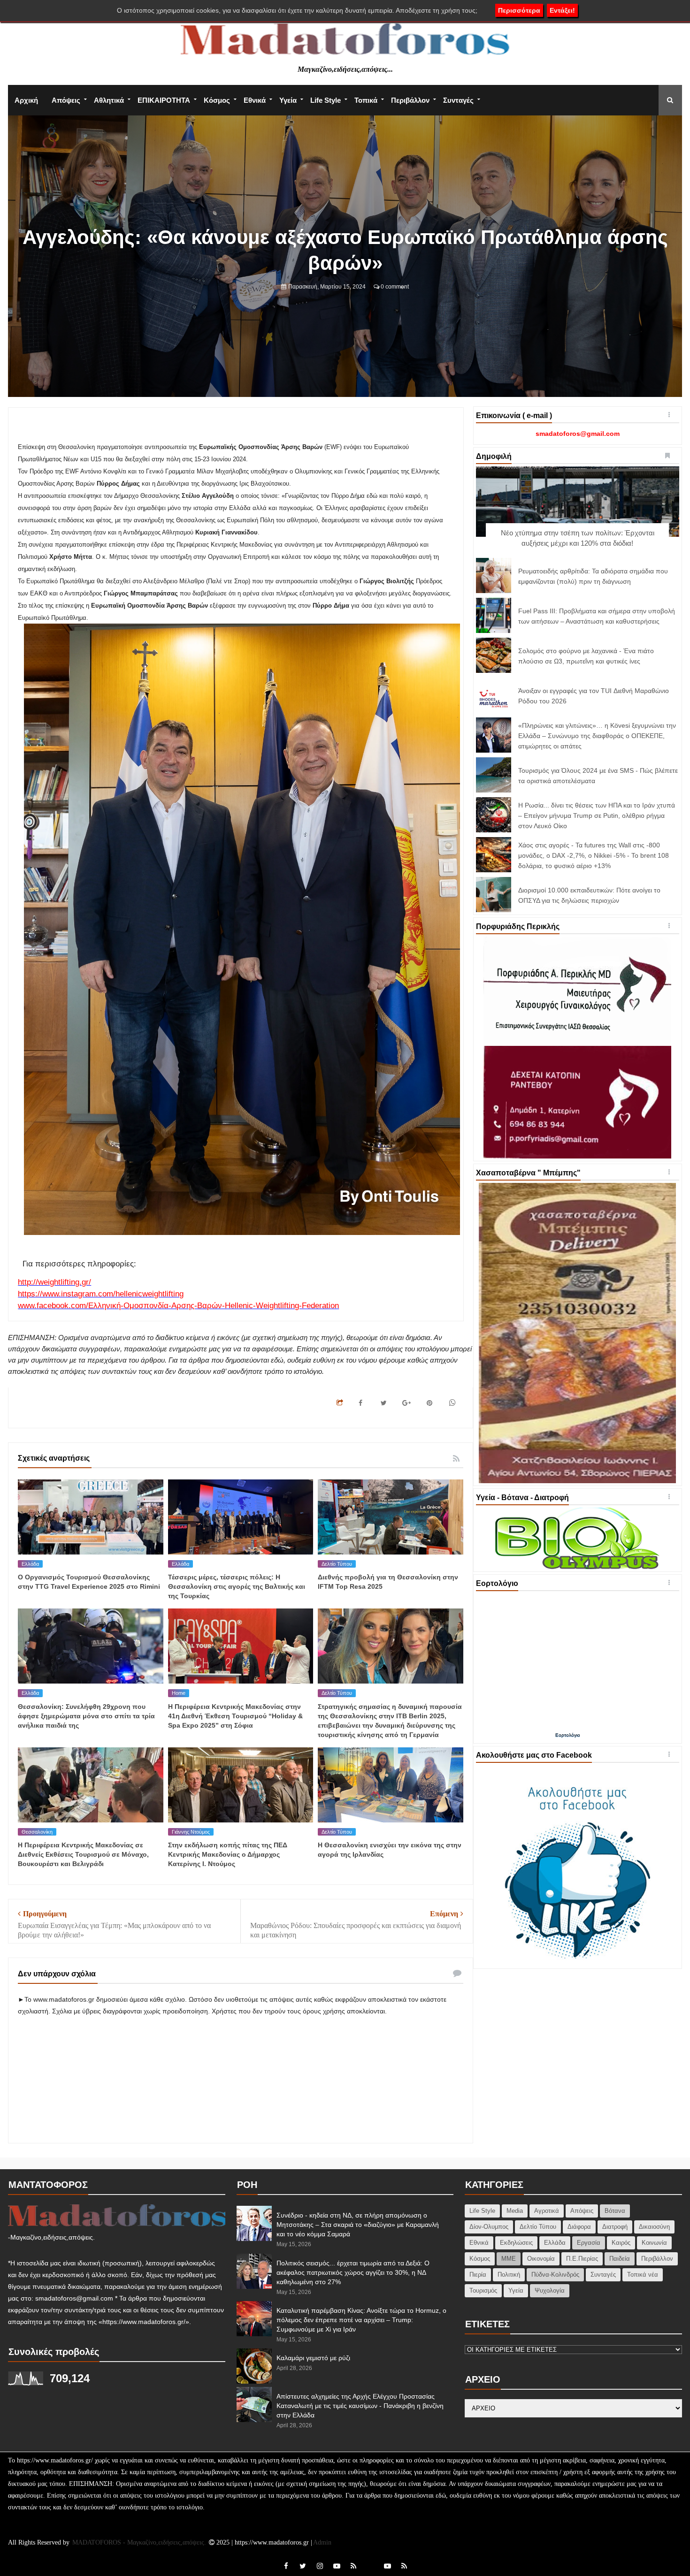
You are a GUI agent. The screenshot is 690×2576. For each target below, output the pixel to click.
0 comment (394, 287)
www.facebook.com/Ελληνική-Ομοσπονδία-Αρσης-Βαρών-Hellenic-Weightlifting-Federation (178, 1306)
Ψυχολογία (550, 2290)
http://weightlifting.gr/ (54, 1282)
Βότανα (615, 2211)
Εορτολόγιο (568, 1735)
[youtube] (337, 2566)
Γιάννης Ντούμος (191, 1832)
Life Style (326, 100)
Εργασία (589, 2243)
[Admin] (370, 2561)
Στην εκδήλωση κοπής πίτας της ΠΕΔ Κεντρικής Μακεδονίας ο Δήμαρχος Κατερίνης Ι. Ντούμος (228, 1854)
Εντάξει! (562, 10)
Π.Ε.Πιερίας (582, 2259)
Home (179, 1693)
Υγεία (288, 100)
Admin (322, 2542)
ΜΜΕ (509, 2259)
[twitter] (303, 2566)
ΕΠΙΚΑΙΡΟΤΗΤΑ (164, 100)
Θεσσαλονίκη (37, 1832)
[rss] (353, 2566)
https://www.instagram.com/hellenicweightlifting (101, 1294)
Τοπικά (366, 100)
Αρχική (26, 100)
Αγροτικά (547, 2211)
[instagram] (320, 2566)
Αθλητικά (109, 100)
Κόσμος (217, 100)
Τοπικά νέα (643, 2275)
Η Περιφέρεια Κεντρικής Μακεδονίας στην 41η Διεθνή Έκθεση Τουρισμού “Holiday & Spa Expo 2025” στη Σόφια (235, 1716)
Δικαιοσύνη (654, 2227)
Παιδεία (620, 2259)
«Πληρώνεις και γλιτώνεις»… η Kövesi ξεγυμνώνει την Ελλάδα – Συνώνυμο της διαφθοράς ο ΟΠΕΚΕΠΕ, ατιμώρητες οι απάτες (597, 736)
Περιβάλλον (410, 100)
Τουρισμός (483, 2290)
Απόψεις (66, 100)
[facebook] (286, 2566)
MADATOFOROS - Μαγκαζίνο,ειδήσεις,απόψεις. (140, 2542)
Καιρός (621, 2243)
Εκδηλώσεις (516, 2243)
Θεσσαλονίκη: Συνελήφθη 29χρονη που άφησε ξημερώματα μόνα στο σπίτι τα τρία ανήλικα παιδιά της (86, 1716)
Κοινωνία (654, 2243)
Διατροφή (615, 2227)
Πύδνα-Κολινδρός (555, 2275)
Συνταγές (458, 100)
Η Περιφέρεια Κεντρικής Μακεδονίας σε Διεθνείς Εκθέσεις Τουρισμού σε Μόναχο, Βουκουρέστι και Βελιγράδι (83, 1854)
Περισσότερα (519, 10)
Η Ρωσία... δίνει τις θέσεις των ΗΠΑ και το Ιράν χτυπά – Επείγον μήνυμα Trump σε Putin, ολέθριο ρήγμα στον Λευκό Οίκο (597, 815)
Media (515, 2211)
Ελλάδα (30, 1564)
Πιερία (478, 2275)
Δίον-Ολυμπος (489, 2227)
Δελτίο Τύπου (337, 1564)
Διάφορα (579, 2227)
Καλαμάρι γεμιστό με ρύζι (313, 2358)
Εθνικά (255, 100)
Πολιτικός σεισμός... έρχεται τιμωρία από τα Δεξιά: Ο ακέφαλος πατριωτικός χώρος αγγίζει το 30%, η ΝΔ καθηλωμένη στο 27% (353, 2272)
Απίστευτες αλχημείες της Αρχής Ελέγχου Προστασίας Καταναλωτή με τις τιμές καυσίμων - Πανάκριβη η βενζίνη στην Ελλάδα (360, 2406)
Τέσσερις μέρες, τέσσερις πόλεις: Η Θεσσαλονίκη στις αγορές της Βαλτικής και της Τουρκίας (237, 1586)
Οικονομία (541, 2259)
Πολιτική (509, 2275)
